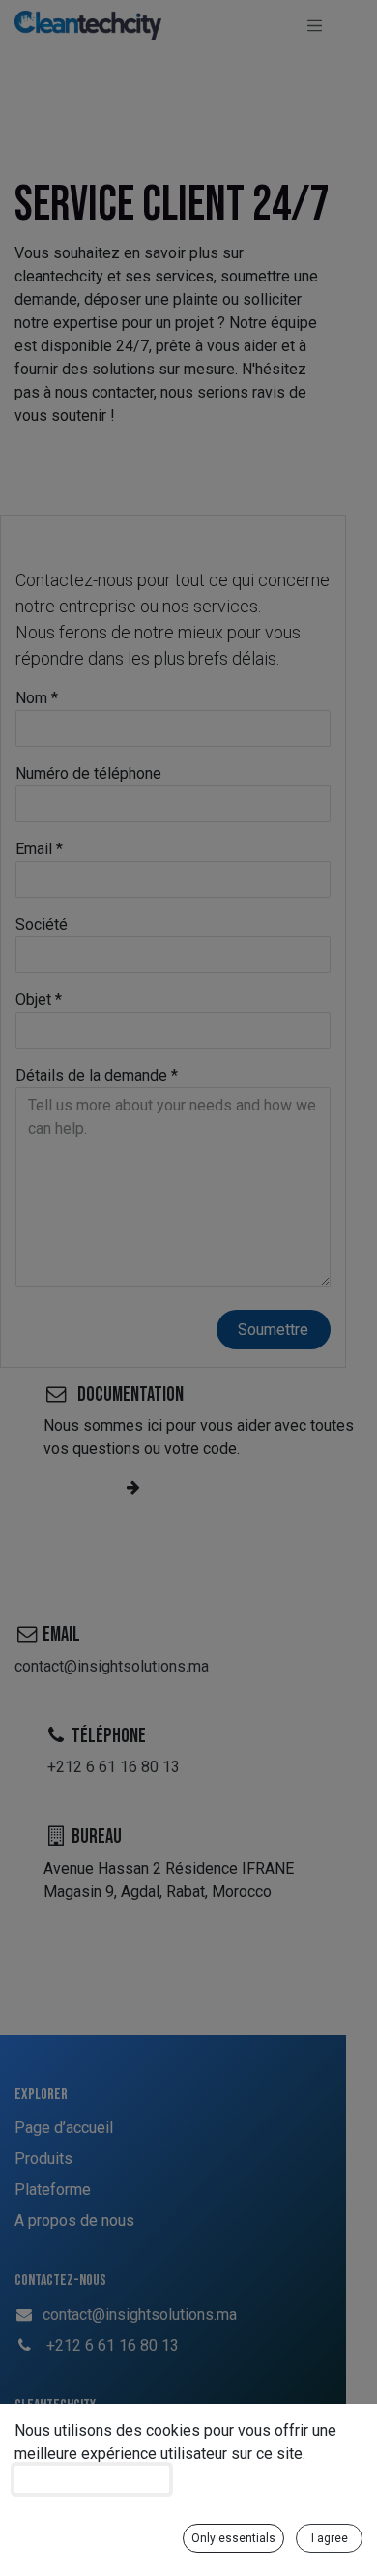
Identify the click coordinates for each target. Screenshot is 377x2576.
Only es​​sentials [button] (233, 2538)
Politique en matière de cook (92, 2479)
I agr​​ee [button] (330, 2538)
